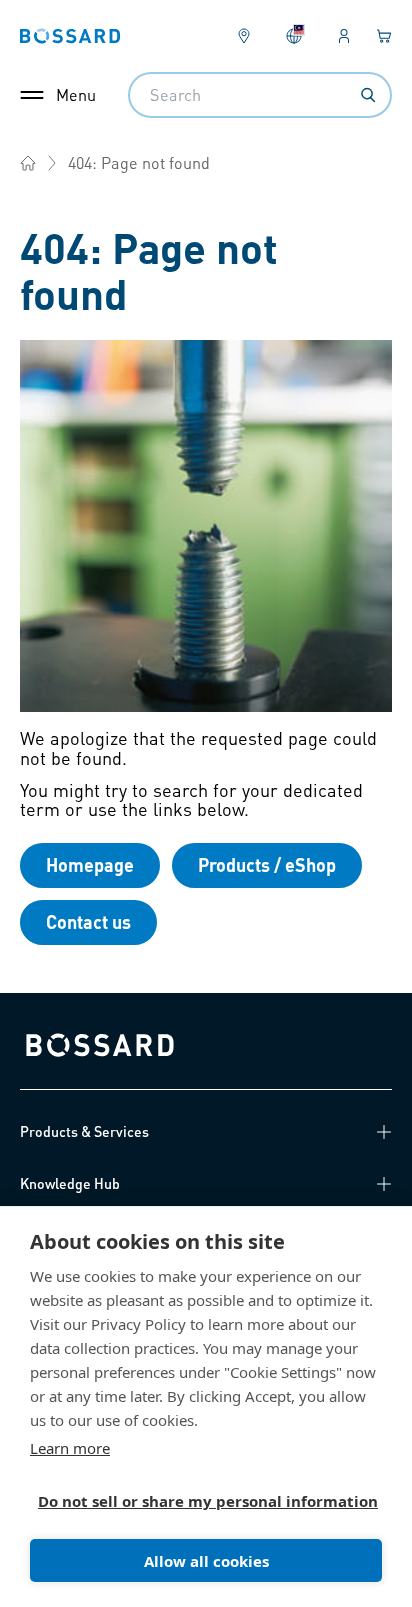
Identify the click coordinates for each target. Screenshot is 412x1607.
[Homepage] (28, 163)
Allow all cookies (206, 1561)
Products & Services (84, 1131)
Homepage (90, 864)
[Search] (368, 95)
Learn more (70, 1448)
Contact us (88, 921)
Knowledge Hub (70, 1183)
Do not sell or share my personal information (198, 1501)
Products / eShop (267, 864)
